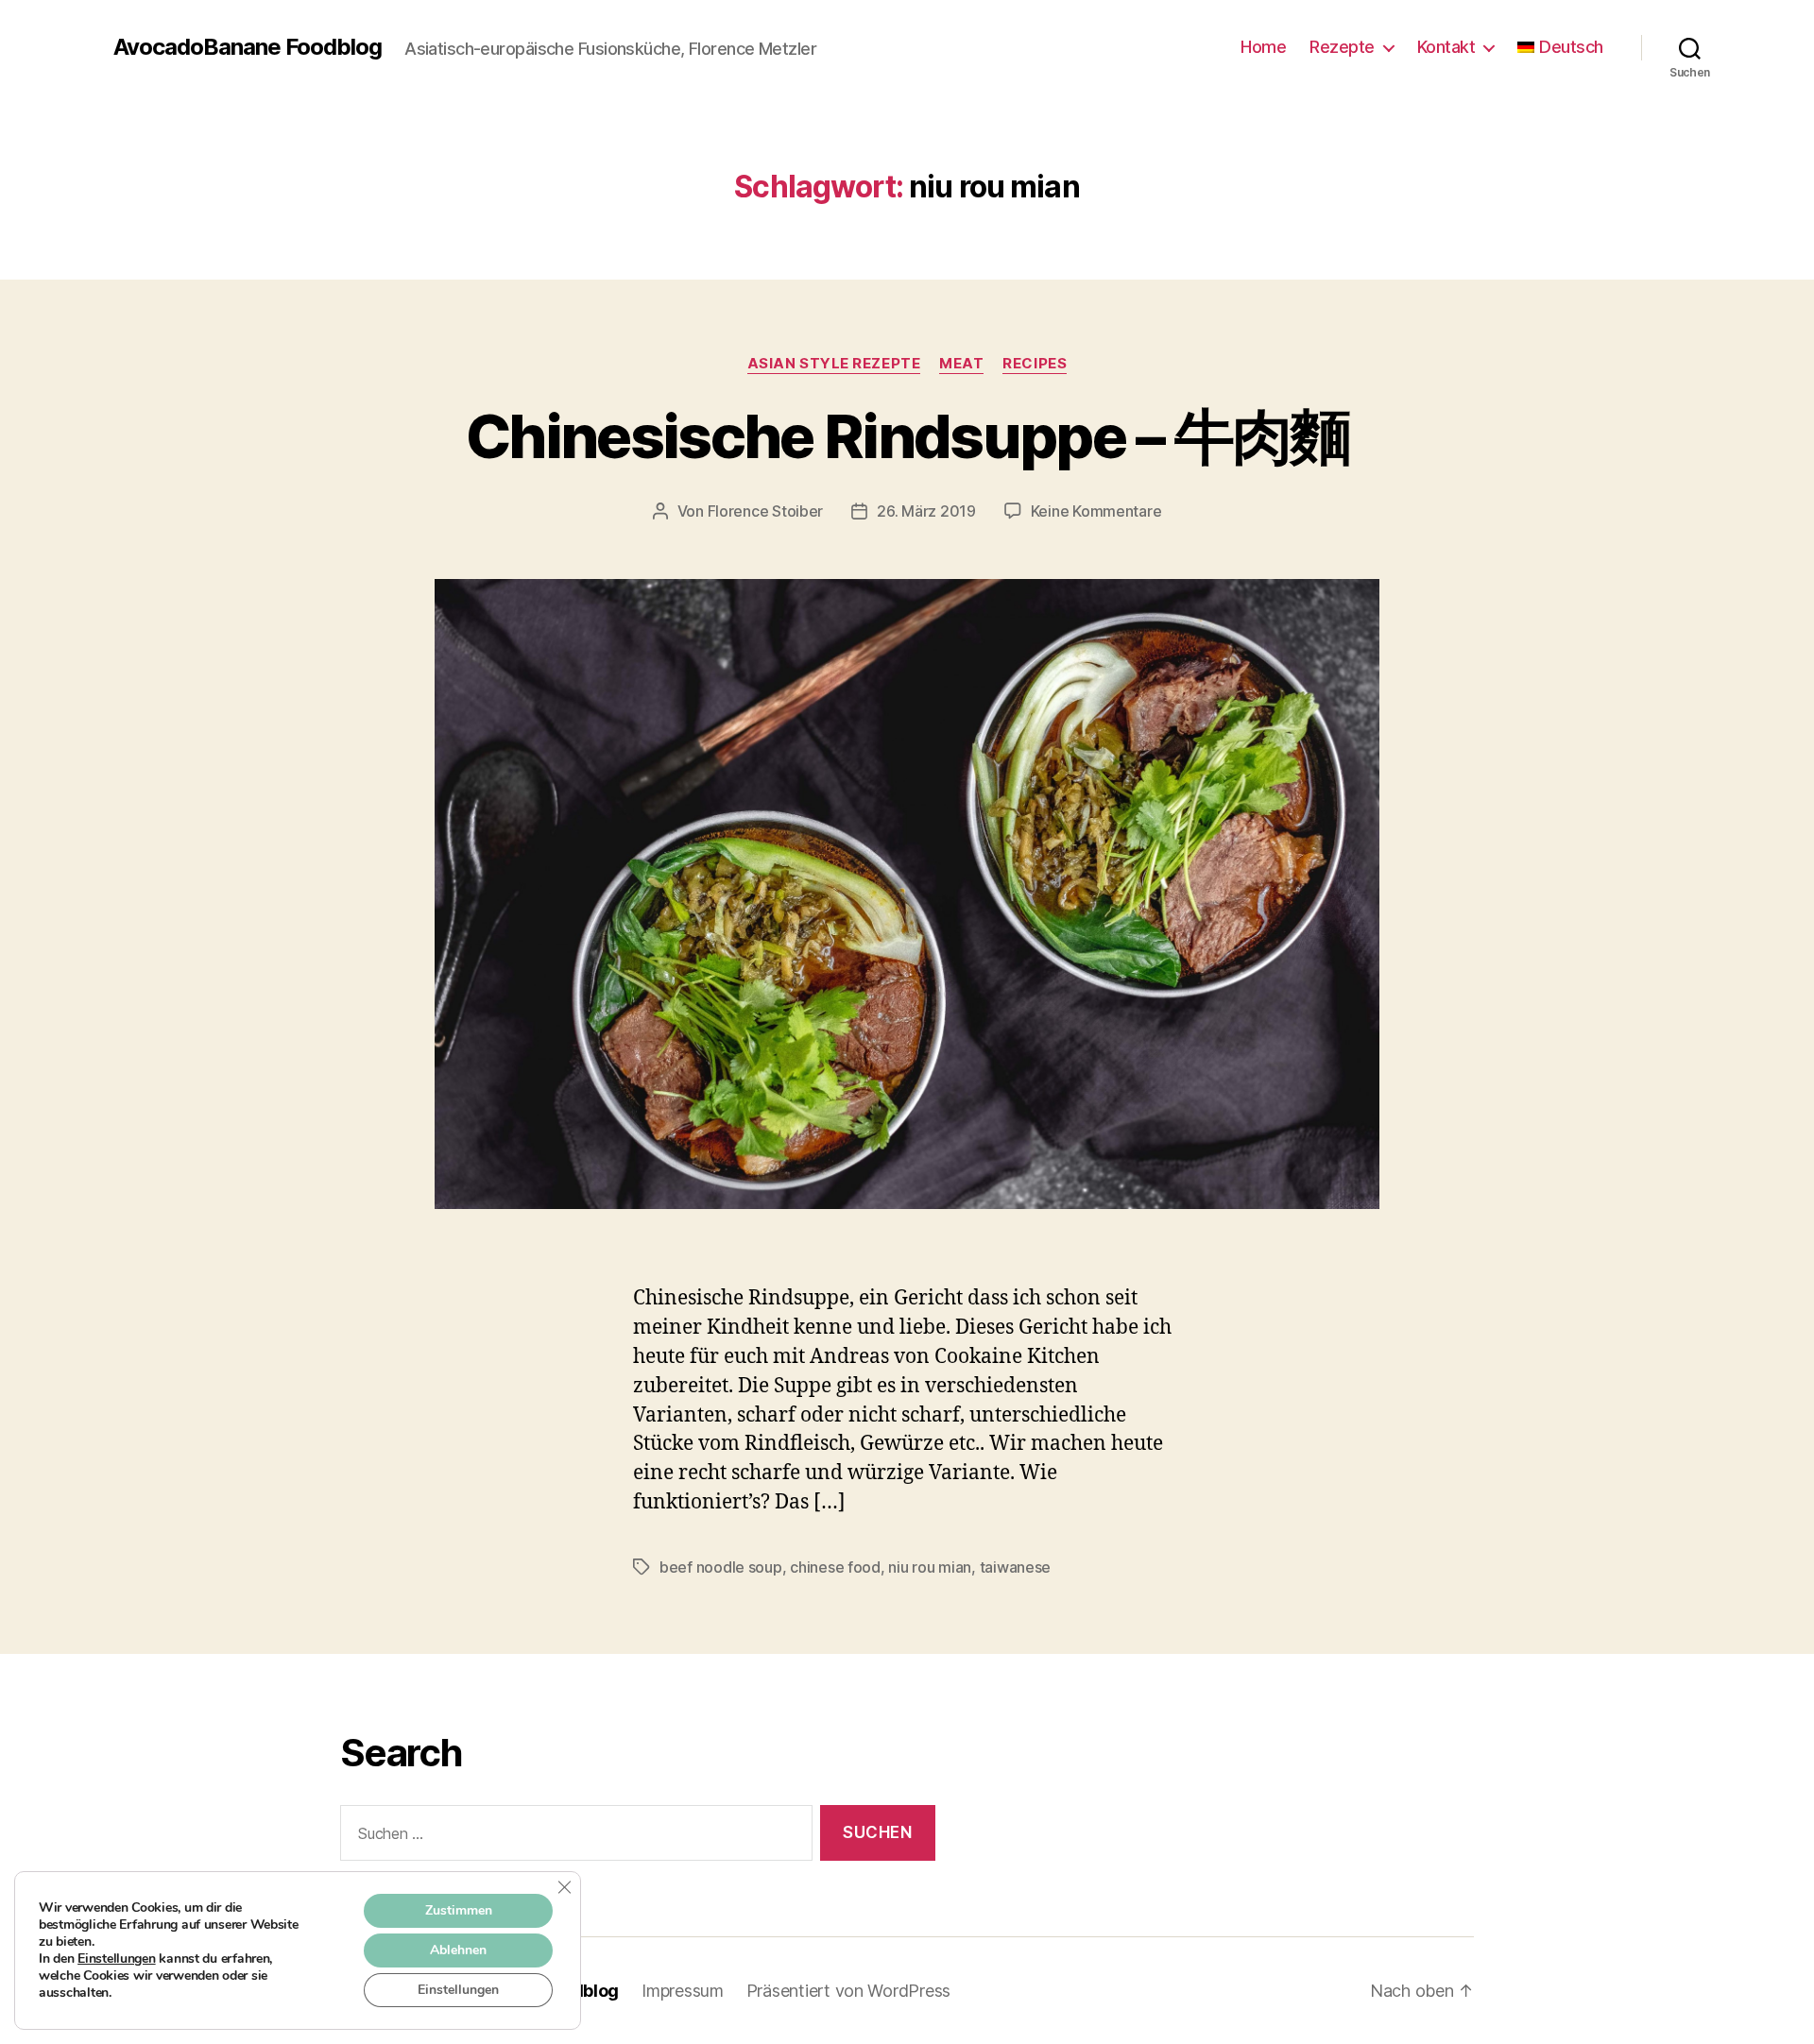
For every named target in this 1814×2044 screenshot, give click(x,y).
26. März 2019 (926, 511)
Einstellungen (117, 1959)
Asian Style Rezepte (834, 364)
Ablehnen (458, 1950)
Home (1263, 47)
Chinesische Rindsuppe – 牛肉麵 (907, 436)
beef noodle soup (721, 1567)
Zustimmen (459, 1910)
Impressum (683, 1991)
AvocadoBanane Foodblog (248, 47)
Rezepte (1342, 47)
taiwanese (1016, 1567)
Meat (961, 364)
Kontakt (1446, 47)
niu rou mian (930, 1567)
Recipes (1035, 364)
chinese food (835, 1567)
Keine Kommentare (1096, 511)
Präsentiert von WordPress (848, 1991)
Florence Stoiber (766, 511)
